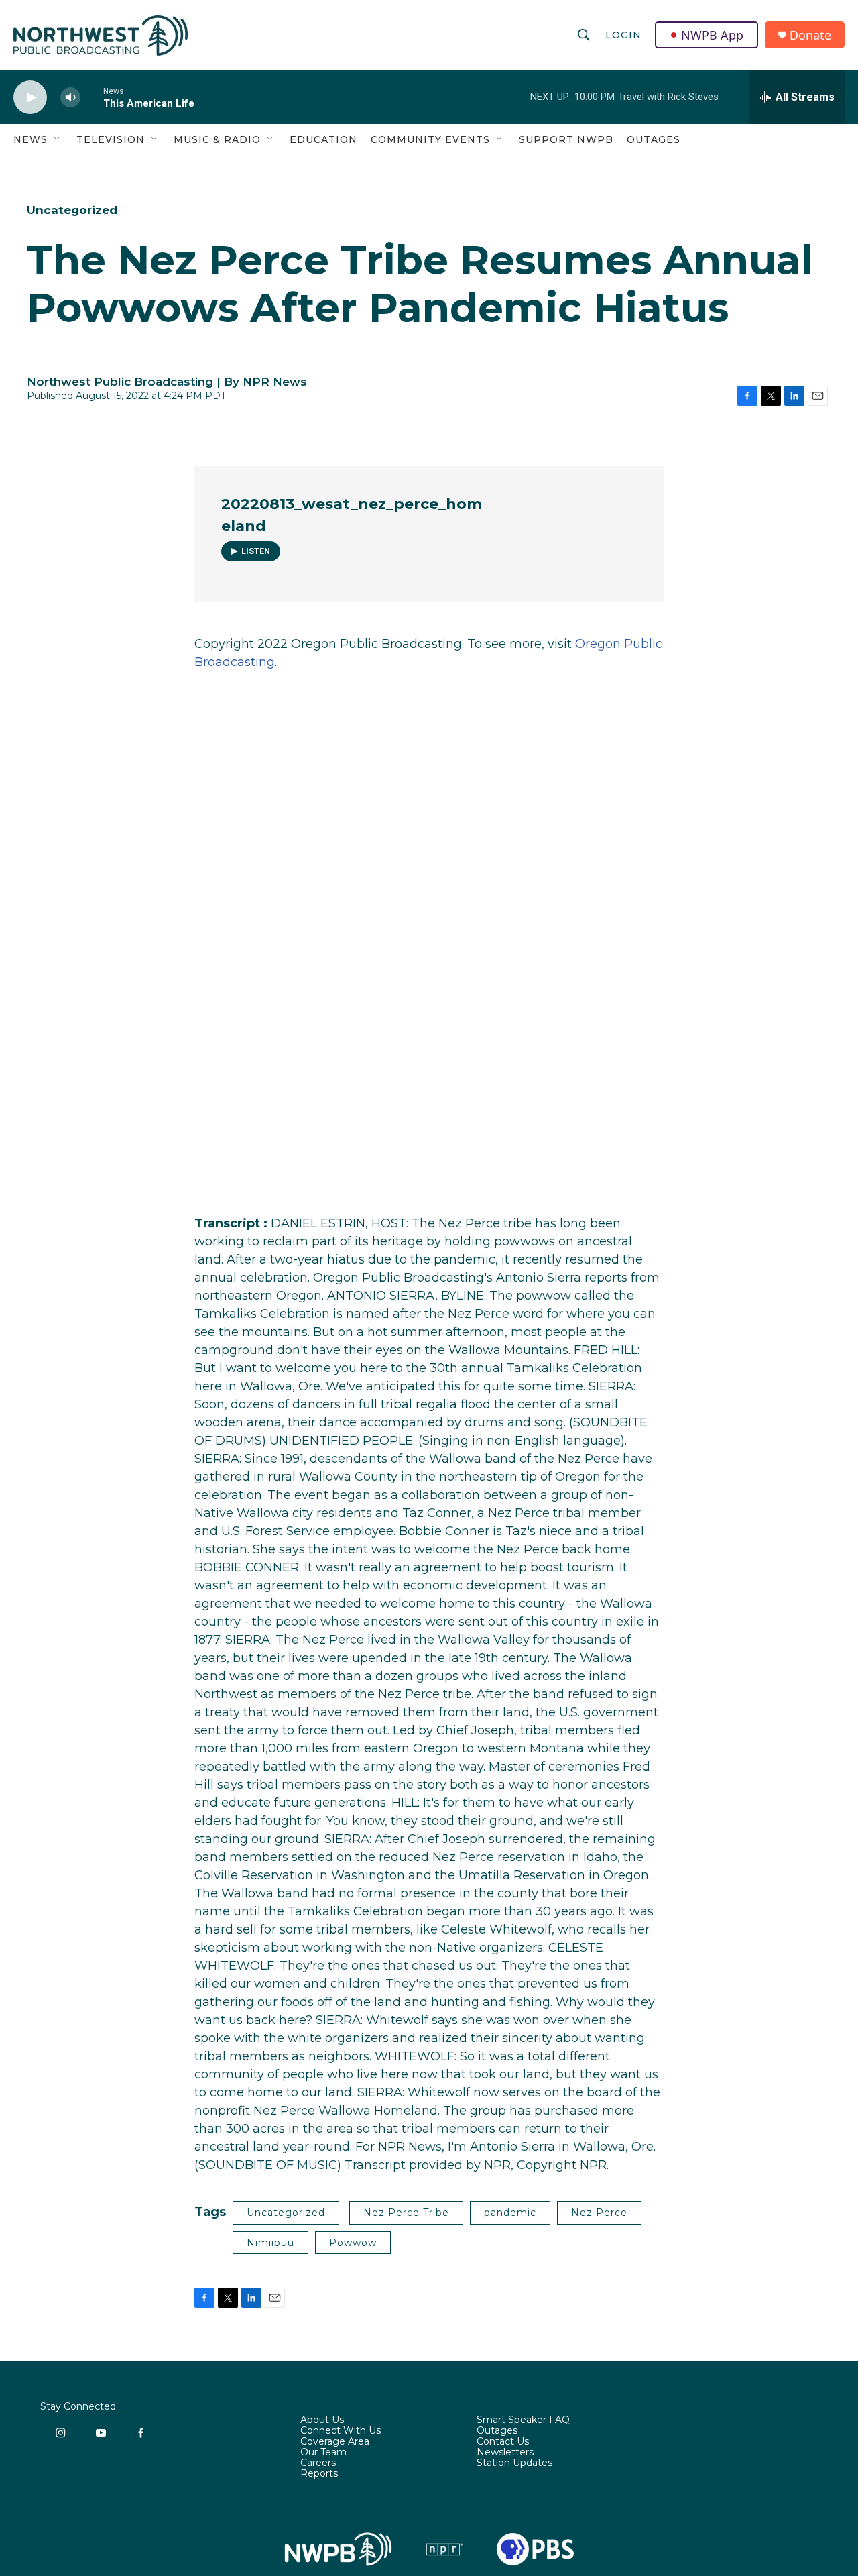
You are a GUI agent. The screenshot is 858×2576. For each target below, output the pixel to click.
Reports (319, 2474)
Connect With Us (341, 2431)
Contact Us (503, 2442)
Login (623, 35)
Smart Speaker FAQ (523, 2420)
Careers (318, 2463)
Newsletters (505, 2453)
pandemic (510, 2213)
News (30, 139)
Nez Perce (599, 2213)
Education (323, 139)
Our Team (323, 2453)
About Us (322, 2420)
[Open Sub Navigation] (58, 139)
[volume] (70, 98)
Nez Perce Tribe (406, 2213)
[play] (30, 98)
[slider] (92, 97)
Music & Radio (217, 139)
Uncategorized (72, 210)
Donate (810, 35)
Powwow (353, 2243)
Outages (654, 139)
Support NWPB (566, 139)
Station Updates (514, 2463)
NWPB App (712, 35)
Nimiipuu (270, 2243)
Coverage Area (335, 2442)
